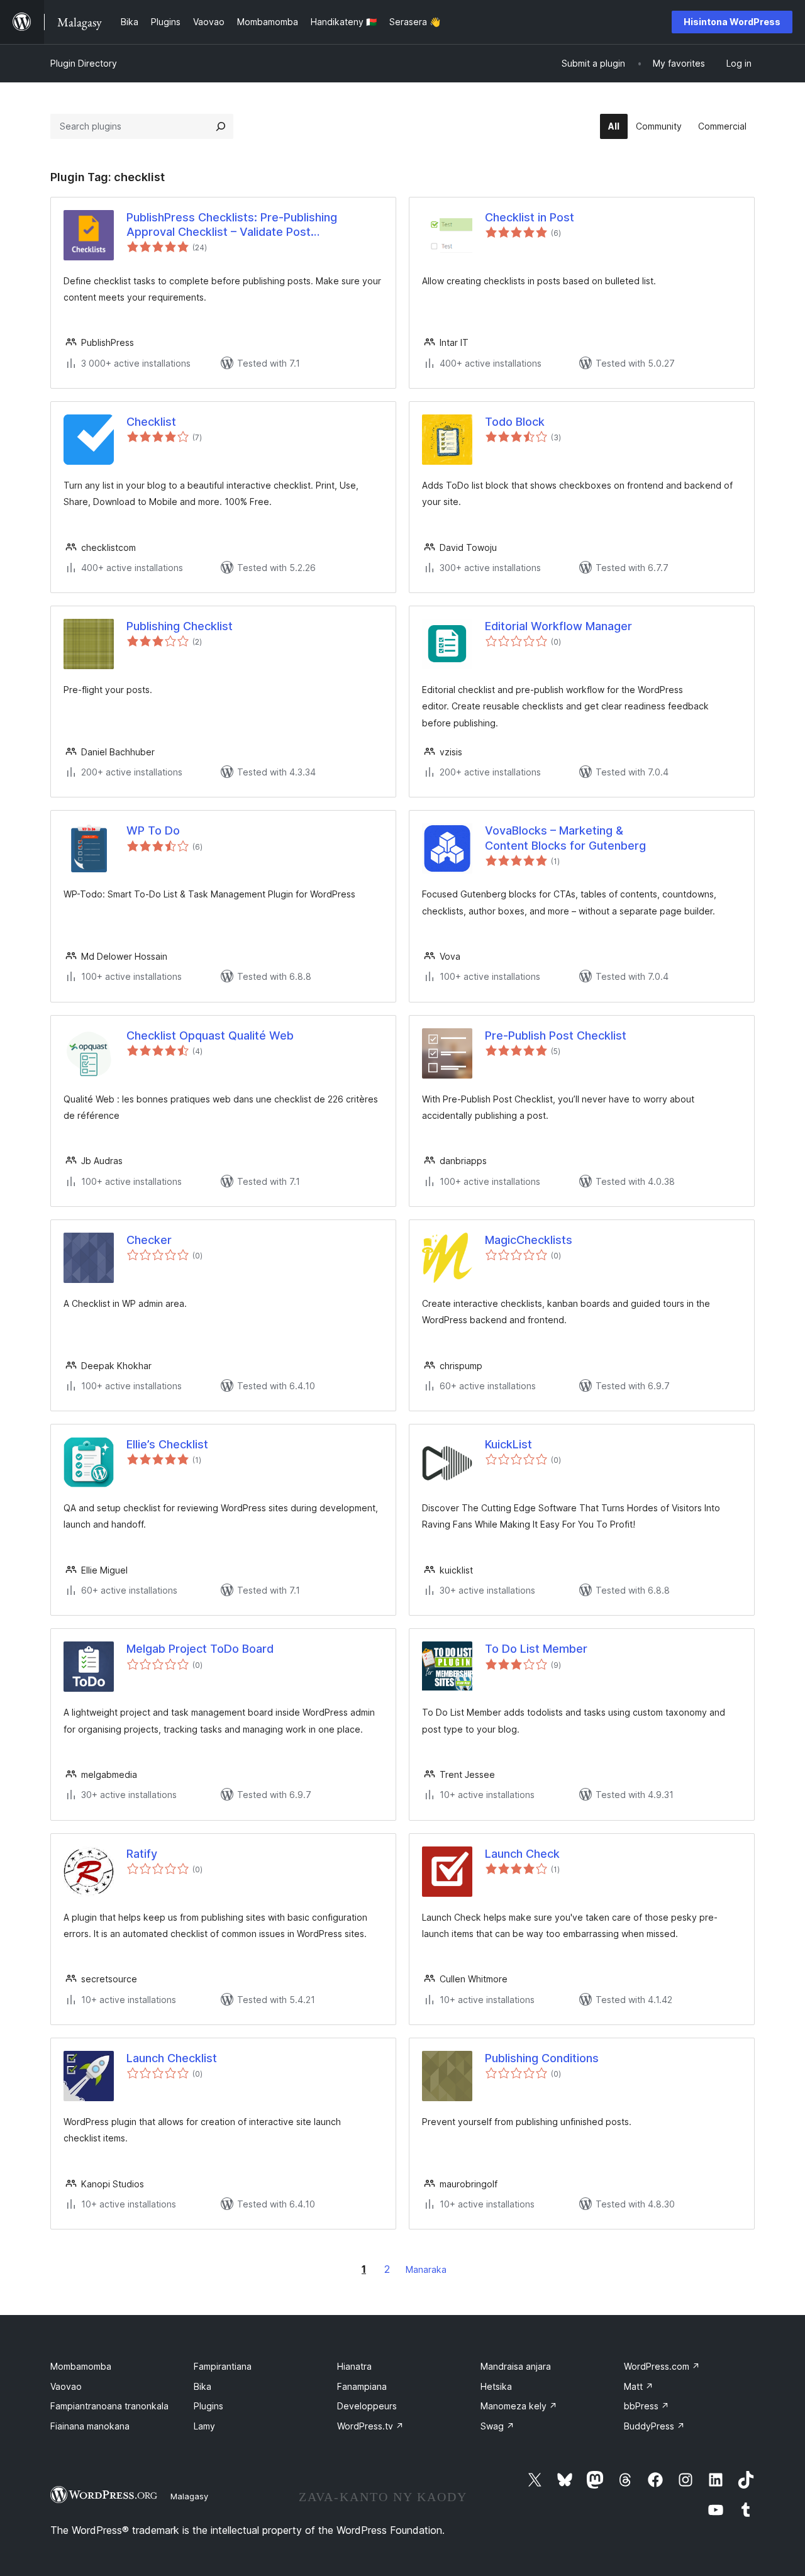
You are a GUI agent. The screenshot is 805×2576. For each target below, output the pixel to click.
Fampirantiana (223, 2366)
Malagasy (189, 2496)
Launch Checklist (172, 2058)
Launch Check (522, 1854)
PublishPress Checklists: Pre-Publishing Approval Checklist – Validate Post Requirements (232, 225)
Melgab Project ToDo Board (200, 1649)
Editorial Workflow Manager (558, 626)
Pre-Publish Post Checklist (556, 1035)
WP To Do (153, 830)
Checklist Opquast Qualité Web (210, 1035)
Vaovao (66, 2386)
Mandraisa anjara (516, 2366)
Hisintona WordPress (732, 22)
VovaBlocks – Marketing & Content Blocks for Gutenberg (565, 838)
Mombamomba (81, 2366)
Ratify (142, 1854)
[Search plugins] (221, 126)
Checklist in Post (530, 217)
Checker (149, 1240)
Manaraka (426, 2269)
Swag (497, 2426)
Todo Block (515, 422)
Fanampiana (362, 2386)
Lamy (204, 2426)
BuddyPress (654, 2426)
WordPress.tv (370, 2426)
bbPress (647, 2406)
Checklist (151, 422)
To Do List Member (536, 1649)
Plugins (208, 2406)
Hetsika (496, 2386)
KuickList (508, 1444)
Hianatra (354, 2366)
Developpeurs (367, 2406)
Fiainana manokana (90, 2426)
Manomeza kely (519, 2406)
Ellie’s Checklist (167, 1444)
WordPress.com (662, 2366)
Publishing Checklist (180, 626)
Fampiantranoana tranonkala (109, 2406)
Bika (203, 2386)
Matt (639, 2386)
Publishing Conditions (542, 2058)
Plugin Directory (84, 63)
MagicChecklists (529, 1240)
